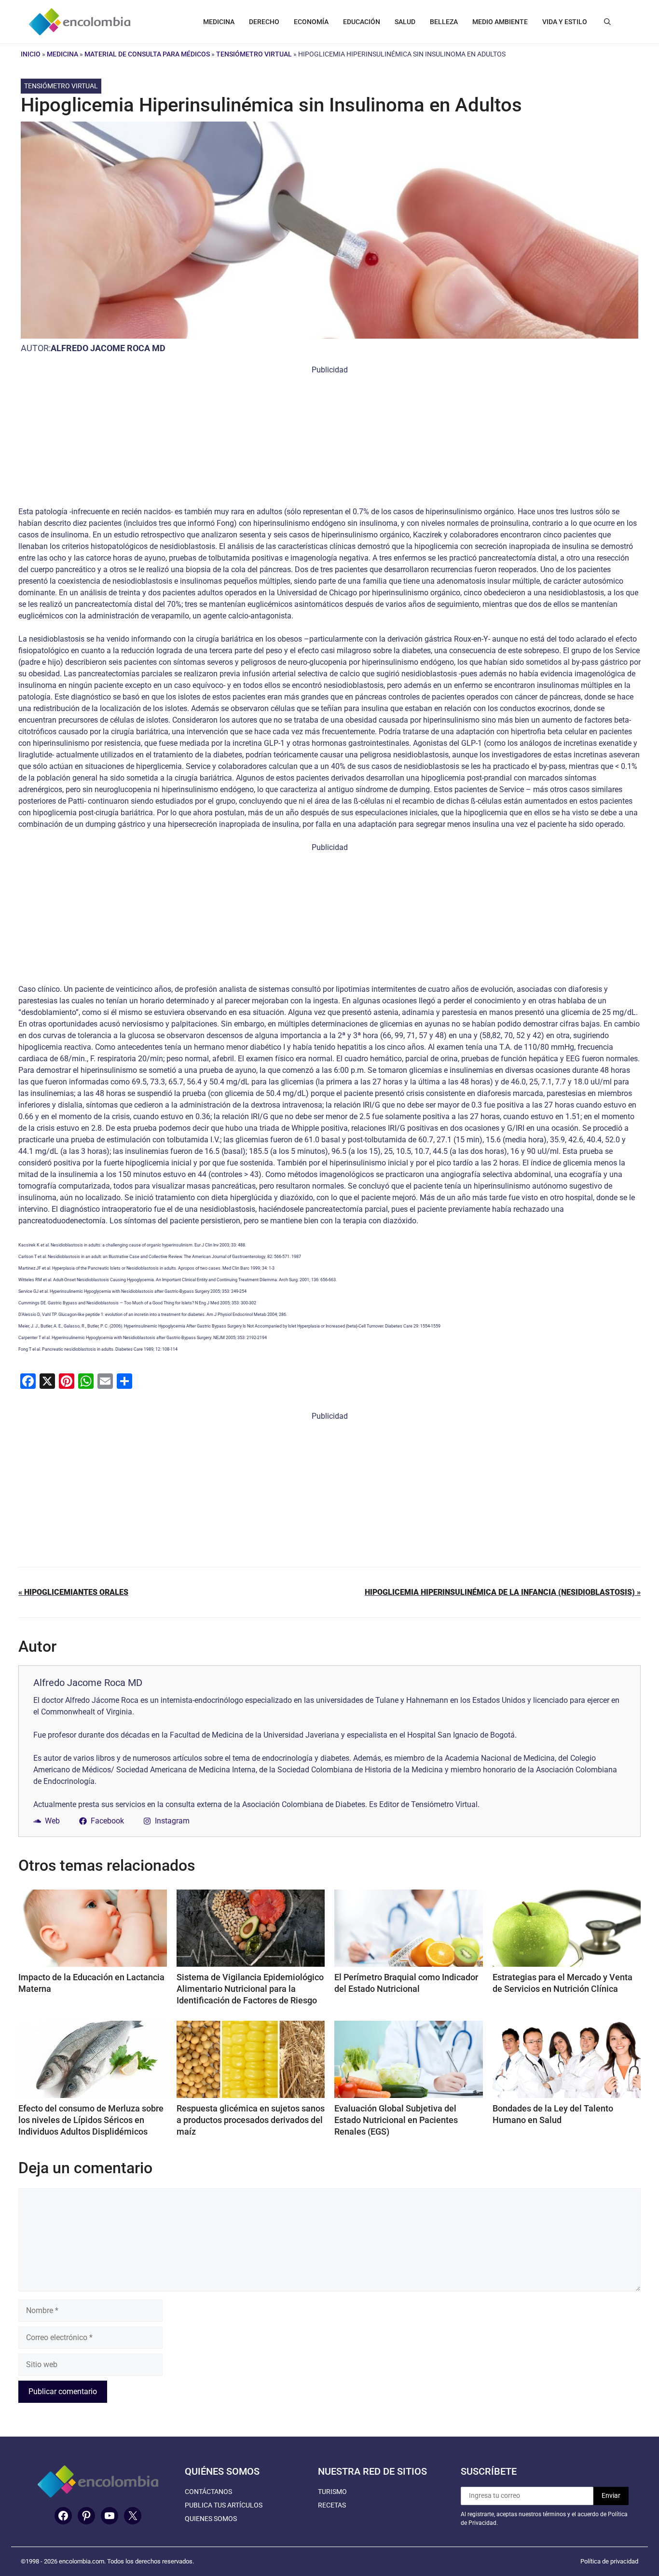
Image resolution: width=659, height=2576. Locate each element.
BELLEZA (444, 22)
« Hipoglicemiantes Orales (73, 1592)
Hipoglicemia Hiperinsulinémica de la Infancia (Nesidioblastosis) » (503, 1592)
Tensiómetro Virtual (254, 54)
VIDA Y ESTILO (565, 22)
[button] (607, 22)
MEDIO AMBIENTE (500, 22)
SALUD (405, 22)
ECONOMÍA (311, 22)
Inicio (31, 54)
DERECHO (264, 22)
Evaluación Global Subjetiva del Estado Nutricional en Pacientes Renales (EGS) (396, 2120)
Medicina (62, 54)
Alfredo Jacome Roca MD (108, 348)
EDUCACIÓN (362, 22)
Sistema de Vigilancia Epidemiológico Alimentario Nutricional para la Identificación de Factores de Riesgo (250, 1989)
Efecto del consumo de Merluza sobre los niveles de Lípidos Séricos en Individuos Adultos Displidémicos (91, 2120)
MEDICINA (219, 22)
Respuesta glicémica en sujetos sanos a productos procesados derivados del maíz (251, 2120)
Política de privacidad (609, 2561)
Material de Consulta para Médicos (147, 54)
